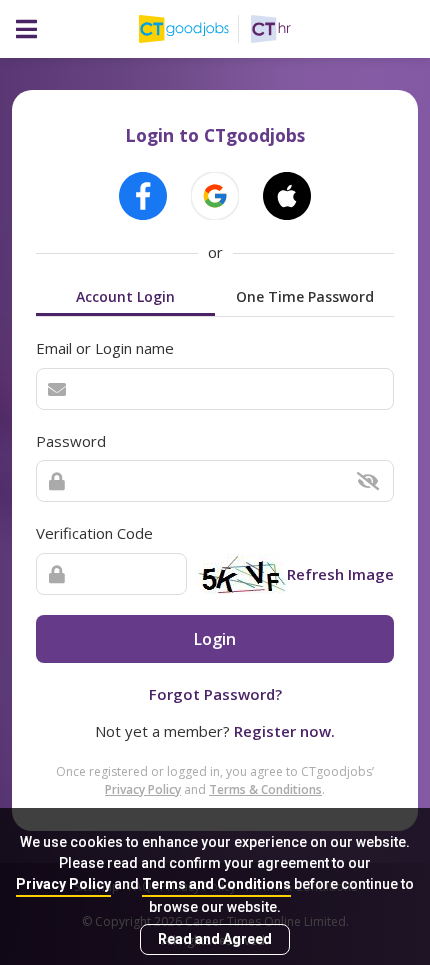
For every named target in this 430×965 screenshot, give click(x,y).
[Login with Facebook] (143, 196)
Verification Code (94, 533)
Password (71, 441)
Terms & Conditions (265, 789)
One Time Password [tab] (305, 296)
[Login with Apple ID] (287, 196)
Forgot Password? (215, 694)
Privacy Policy (63, 884)
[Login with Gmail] (215, 196)
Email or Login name (105, 348)
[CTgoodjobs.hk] (195, 29)
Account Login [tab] (125, 296)
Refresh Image (340, 574)
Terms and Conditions (216, 884)
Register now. (284, 731)
